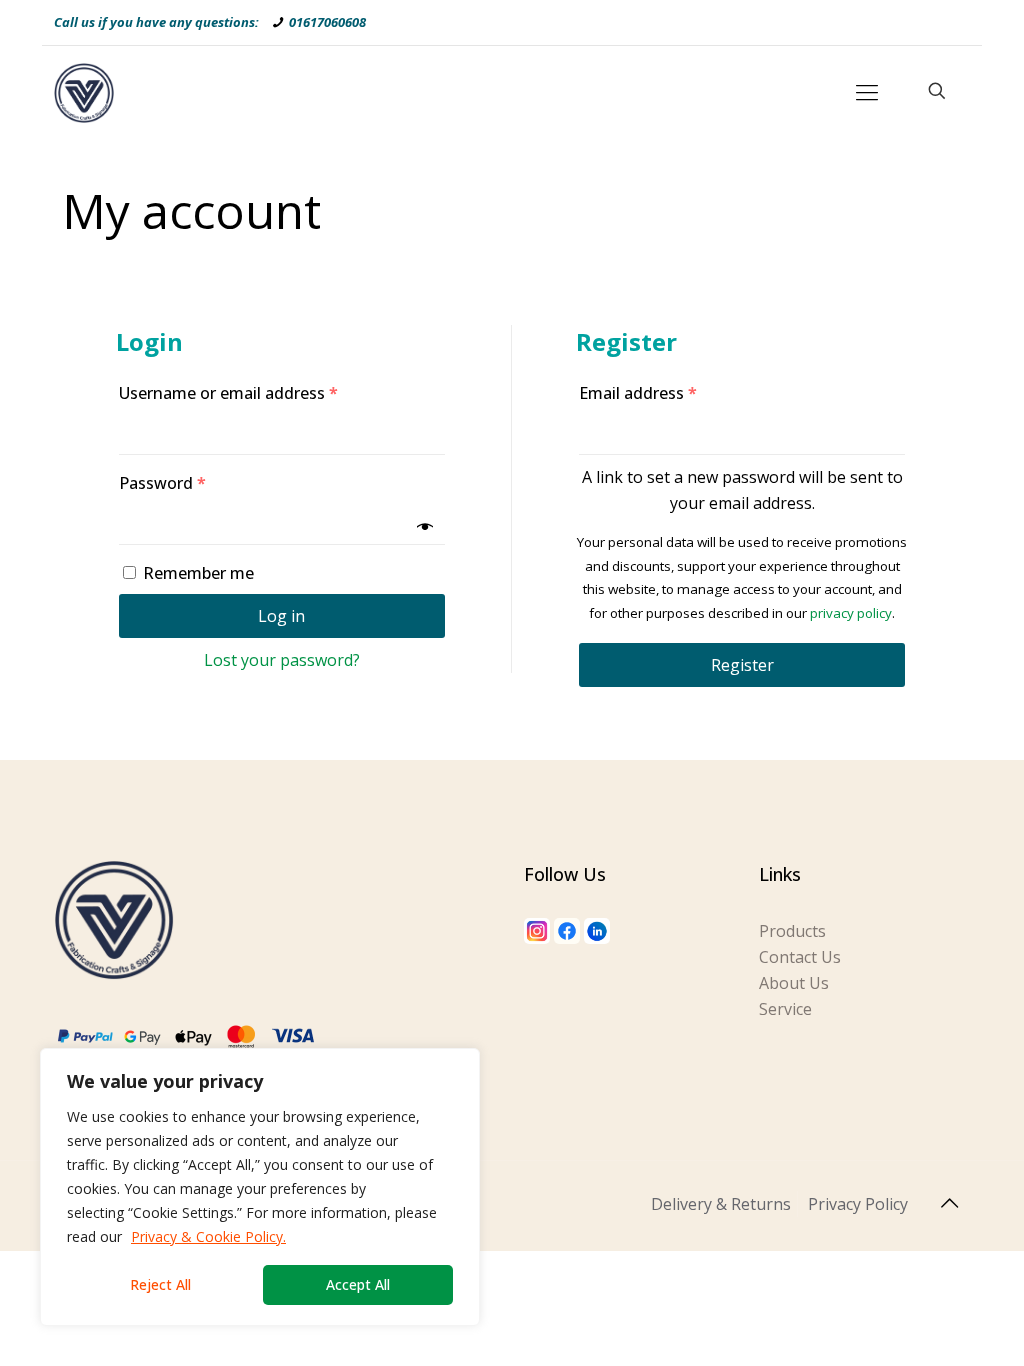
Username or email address (228, 393)
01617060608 (327, 22)
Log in (281, 616)
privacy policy (851, 613)
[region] (260, 1187)
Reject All (160, 1284)
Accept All (358, 1284)
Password (162, 483)
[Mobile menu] (867, 91)
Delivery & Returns (721, 1204)
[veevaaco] (84, 91)
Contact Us (800, 957)
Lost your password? (282, 660)
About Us (794, 983)
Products (792, 931)
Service (785, 1009)
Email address (638, 393)
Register (742, 665)
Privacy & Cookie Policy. (208, 1236)
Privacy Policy (858, 1204)
